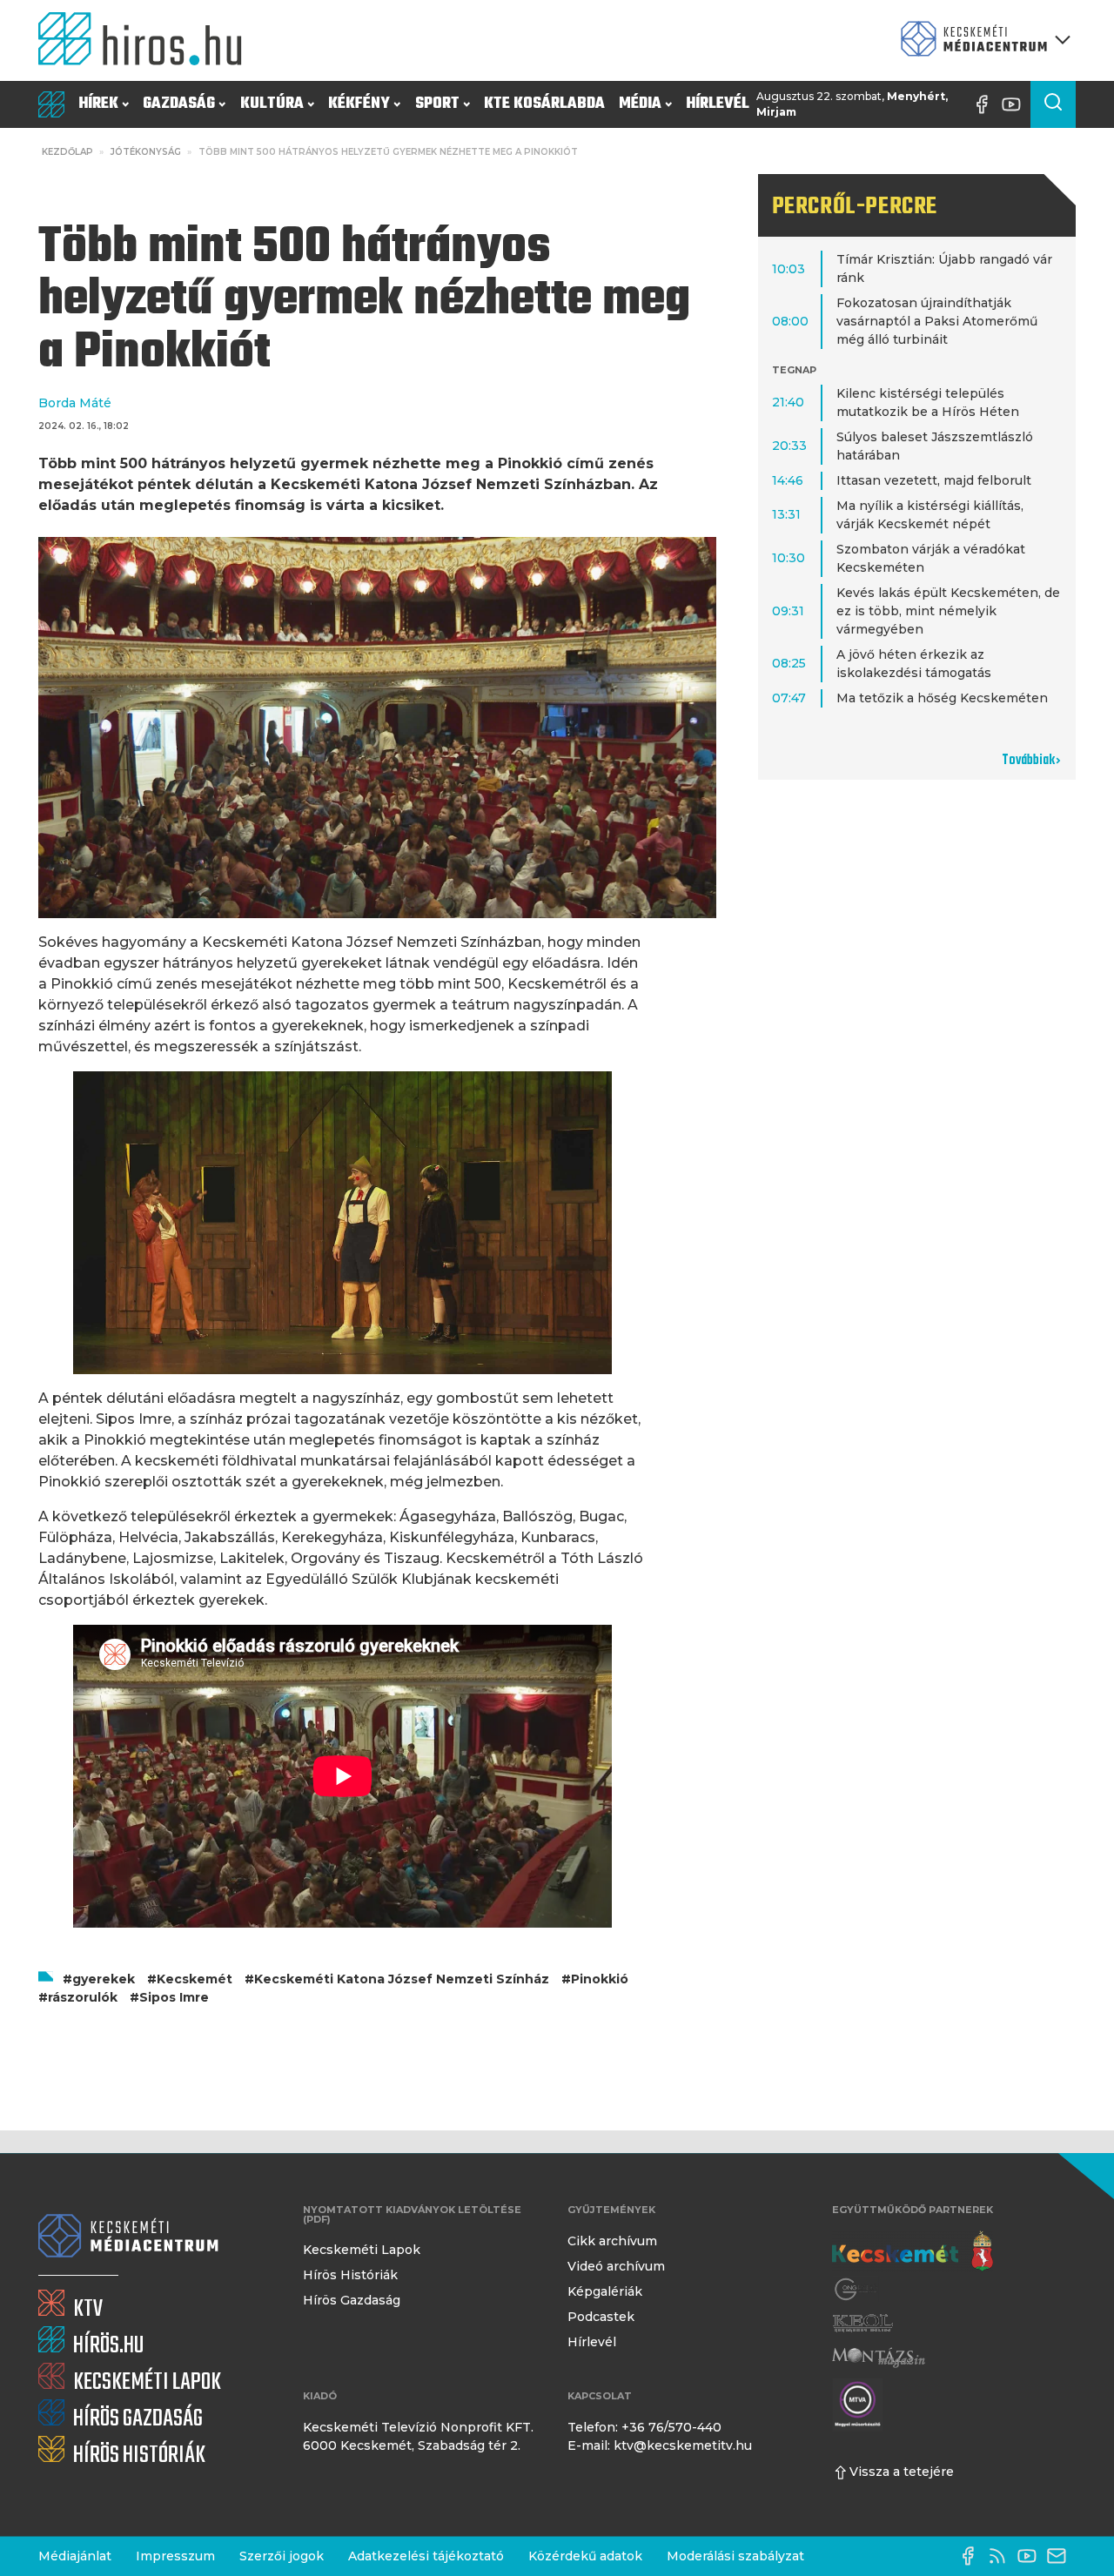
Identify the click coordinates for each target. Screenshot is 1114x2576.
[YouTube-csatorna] (1016, 104)
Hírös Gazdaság (352, 2300)
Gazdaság (179, 104)
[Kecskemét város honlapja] (913, 2251)
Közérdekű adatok (585, 2556)
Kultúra (272, 104)
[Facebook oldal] (986, 104)
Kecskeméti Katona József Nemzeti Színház (402, 1979)
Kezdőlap (67, 152)
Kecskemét (195, 1979)
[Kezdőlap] (147, 40)
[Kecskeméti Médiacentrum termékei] (982, 40)
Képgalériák (605, 2291)
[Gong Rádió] (856, 2289)
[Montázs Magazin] (879, 2357)
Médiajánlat (75, 2556)
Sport (437, 104)
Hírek (98, 104)
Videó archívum (616, 2266)
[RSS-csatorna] (1002, 2556)
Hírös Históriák (350, 2275)
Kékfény (359, 104)
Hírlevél (718, 104)
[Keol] (862, 2323)
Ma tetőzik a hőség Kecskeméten (942, 698)
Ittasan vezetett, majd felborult (934, 480)
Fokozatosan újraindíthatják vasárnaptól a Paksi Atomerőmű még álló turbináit (937, 321)
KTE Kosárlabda (544, 104)
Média (640, 104)
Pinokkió (600, 1979)
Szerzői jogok (282, 2556)
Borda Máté (75, 403)
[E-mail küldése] (1061, 2556)
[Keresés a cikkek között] (1053, 104)
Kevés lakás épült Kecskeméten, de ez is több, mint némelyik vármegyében (948, 611)
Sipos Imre (174, 1997)
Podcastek (601, 2317)
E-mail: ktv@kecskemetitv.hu (660, 2445)
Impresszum (175, 2556)
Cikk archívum (612, 2241)
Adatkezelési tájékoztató (426, 2556)
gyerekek (104, 1979)
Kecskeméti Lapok (362, 2250)
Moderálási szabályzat (735, 2556)
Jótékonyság (146, 152)
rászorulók (83, 1997)
